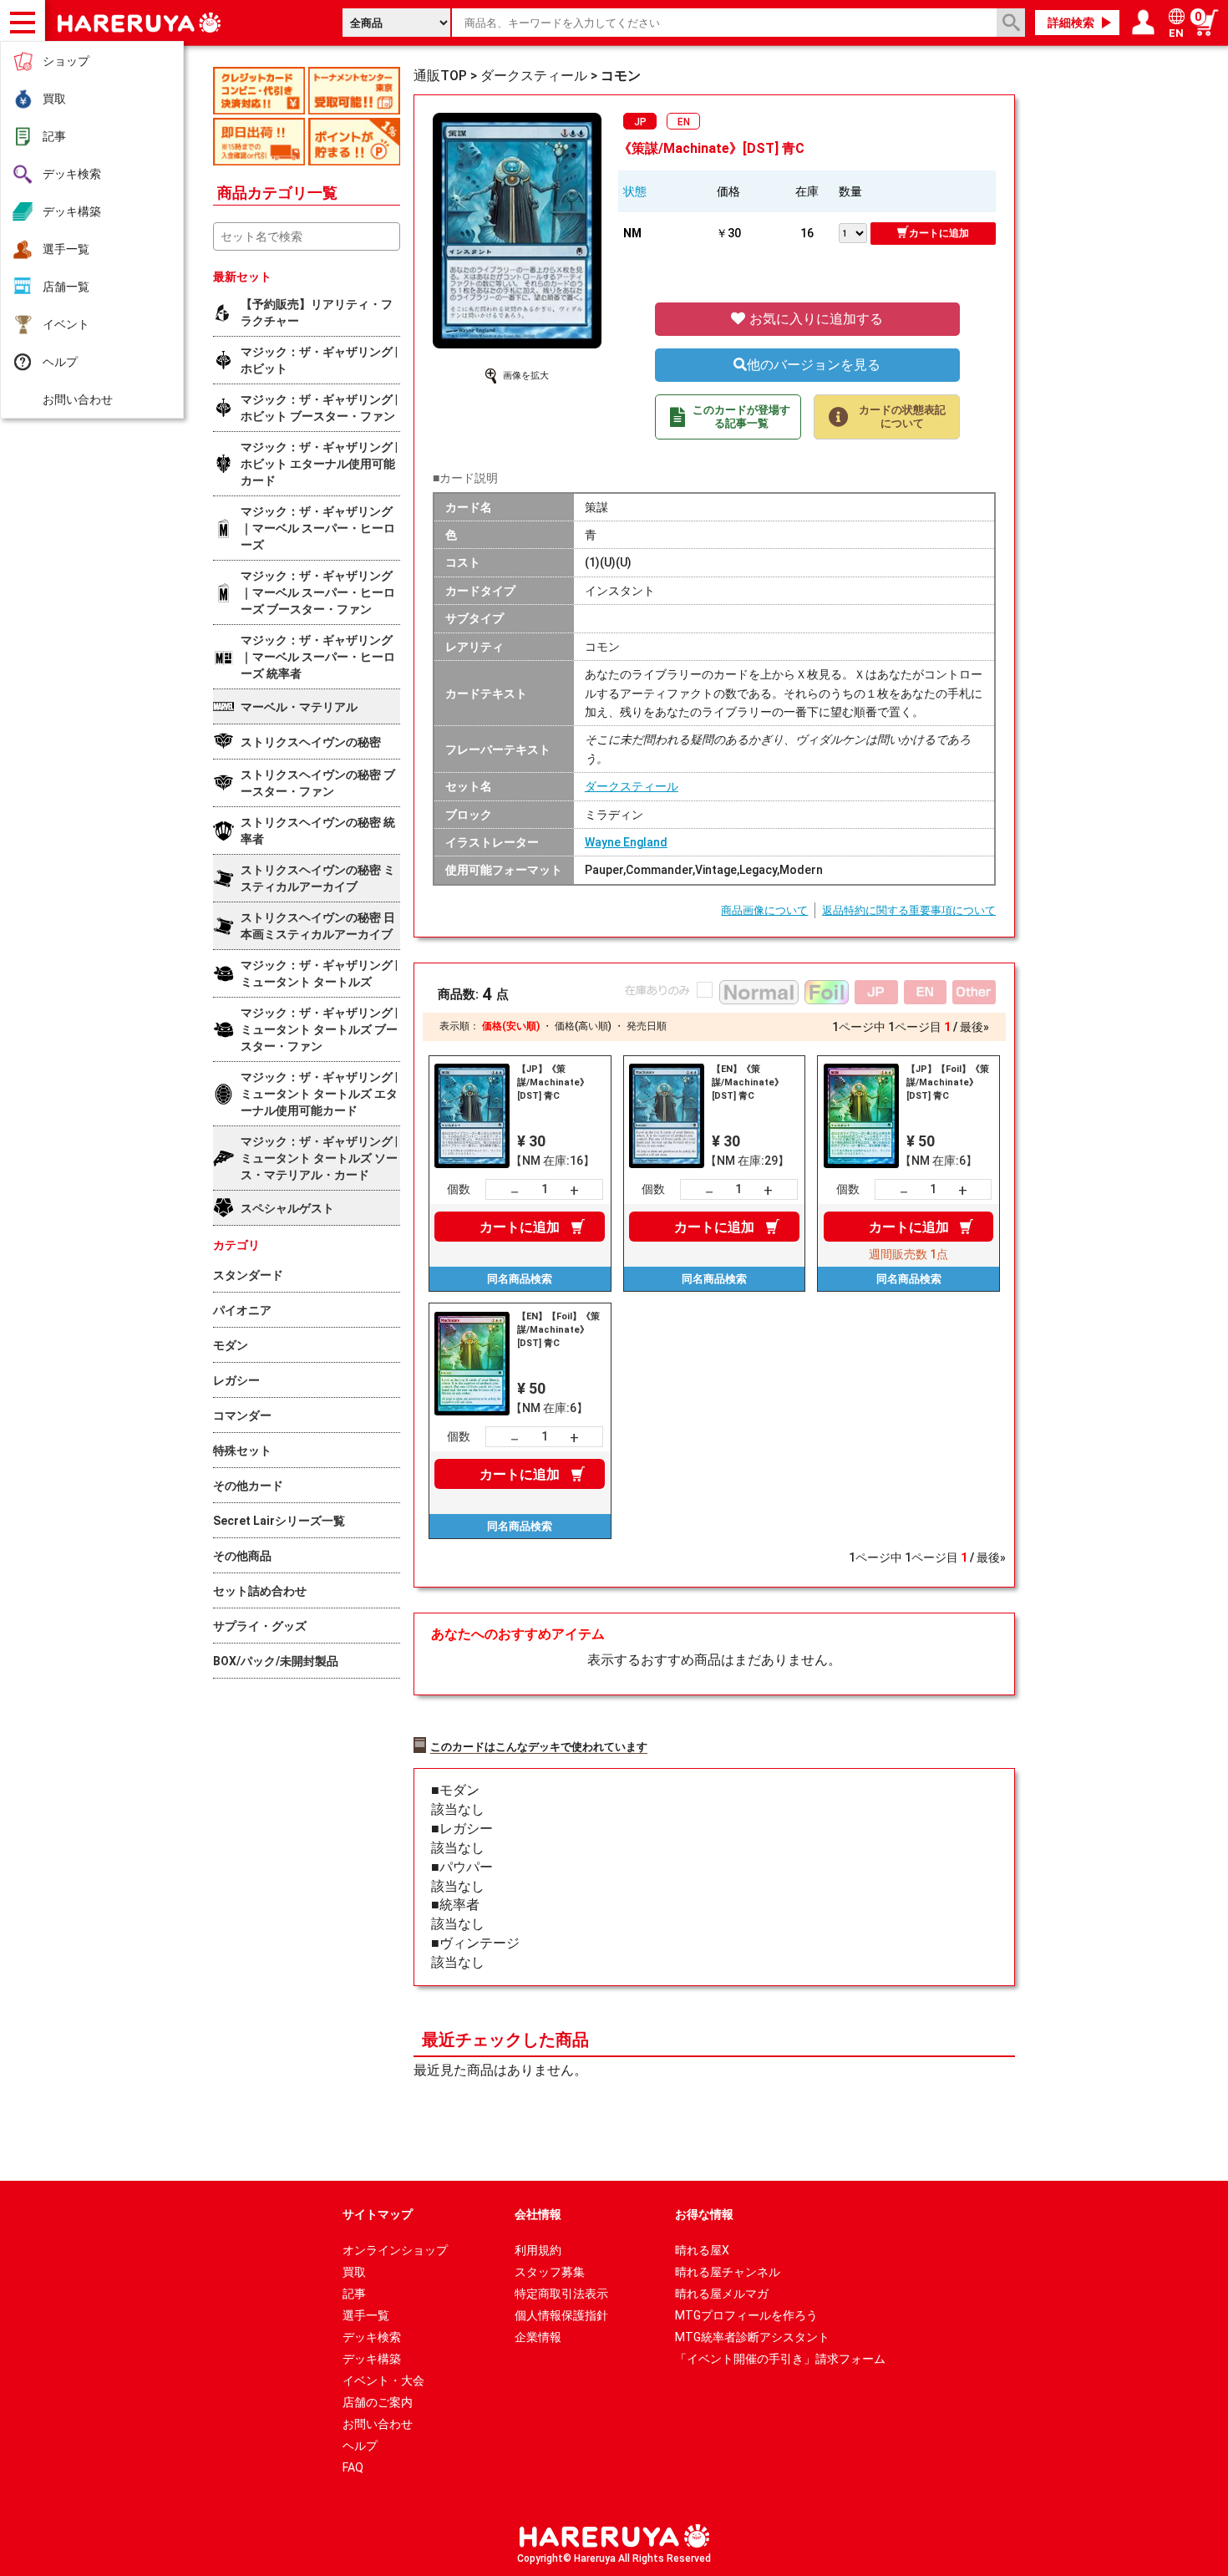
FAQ (353, 2467)
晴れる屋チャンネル (728, 2272)
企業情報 (538, 2337)
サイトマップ (378, 2214)
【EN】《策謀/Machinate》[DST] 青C (748, 1082)
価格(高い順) (583, 1026)
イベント (66, 324)
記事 (54, 136)
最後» (974, 1027)
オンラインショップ (395, 2250)
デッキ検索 (72, 174)
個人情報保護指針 (561, 2315)
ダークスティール (632, 786)
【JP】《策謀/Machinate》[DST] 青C (553, 1082)
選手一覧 (66, 249)
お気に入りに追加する (814, 319)
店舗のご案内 (378, 2402)
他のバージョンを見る (814, 365)
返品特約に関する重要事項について (909, 910)
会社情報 (538, 2214)
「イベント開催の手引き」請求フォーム (780, 2359)
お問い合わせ (78, 399)
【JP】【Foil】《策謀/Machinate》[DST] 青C (948, 1082)
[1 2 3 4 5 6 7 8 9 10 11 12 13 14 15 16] (855, 231)
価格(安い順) (511, 1026)
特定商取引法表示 (561, 2294)
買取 (54, 99)
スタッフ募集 (550, 2272)
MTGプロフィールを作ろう (746, 2315)
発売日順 (647, 1026)
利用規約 (538, 2250)
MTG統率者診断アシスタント (752, 2337)
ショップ (66, 61)
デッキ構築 (72, 211)
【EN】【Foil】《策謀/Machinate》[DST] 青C (558, 1330)
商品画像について (764, 910)
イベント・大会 (383, 2380)
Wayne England (626, 842)
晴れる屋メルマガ (722, 2294)
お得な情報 (704, 2214)
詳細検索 (1071, 23)
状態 (635, 191)
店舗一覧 (66, 287)
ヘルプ (60, 362)
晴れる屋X (702, 2250)
